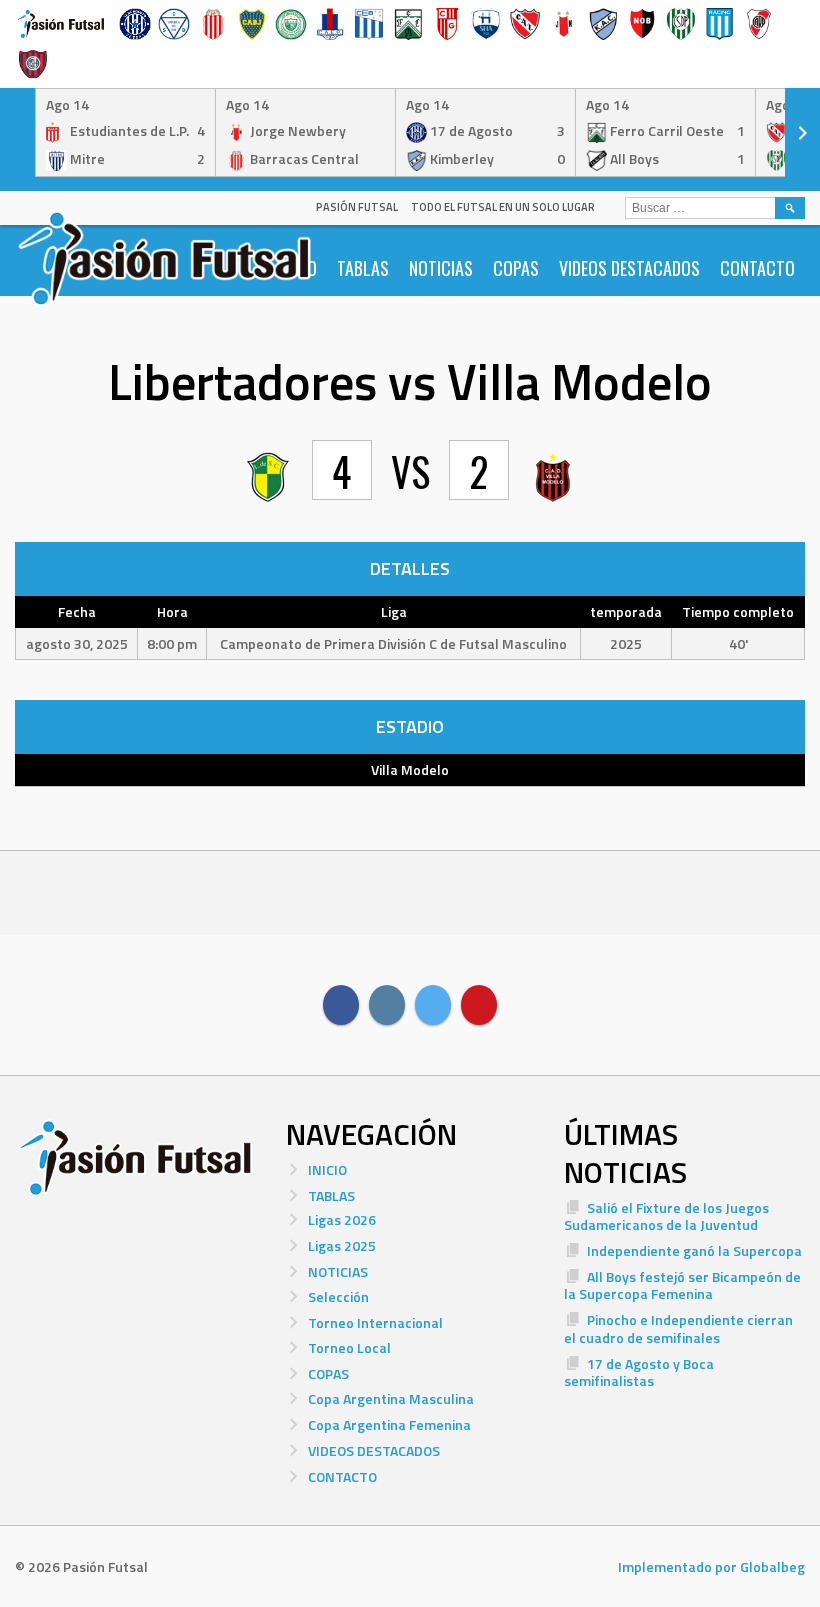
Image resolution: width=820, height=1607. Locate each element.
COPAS (516, 268)
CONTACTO (757, 268)
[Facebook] (341, 1005)
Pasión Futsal (357, 207)
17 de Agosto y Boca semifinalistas (639, 1372)
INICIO (327, 1169)
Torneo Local (349, 1347)
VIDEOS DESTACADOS (629, 268)
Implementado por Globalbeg (711, 1566)
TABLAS (363, 268)
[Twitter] (433, 1005)
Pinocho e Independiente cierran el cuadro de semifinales (678, 1328)
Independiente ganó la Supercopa (694, 1250)
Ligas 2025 (342, 1245)
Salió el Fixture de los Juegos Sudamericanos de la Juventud (666, 1216)
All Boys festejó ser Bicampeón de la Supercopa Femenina (682, 1285)
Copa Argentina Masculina (391, 1398)
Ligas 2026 (342, 1219)
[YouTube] (479, 1005)
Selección (338, 1296)
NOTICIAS (441, 268)
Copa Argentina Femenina (389, 1424)
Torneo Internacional (375, 1322)
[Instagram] (387, 1005)
